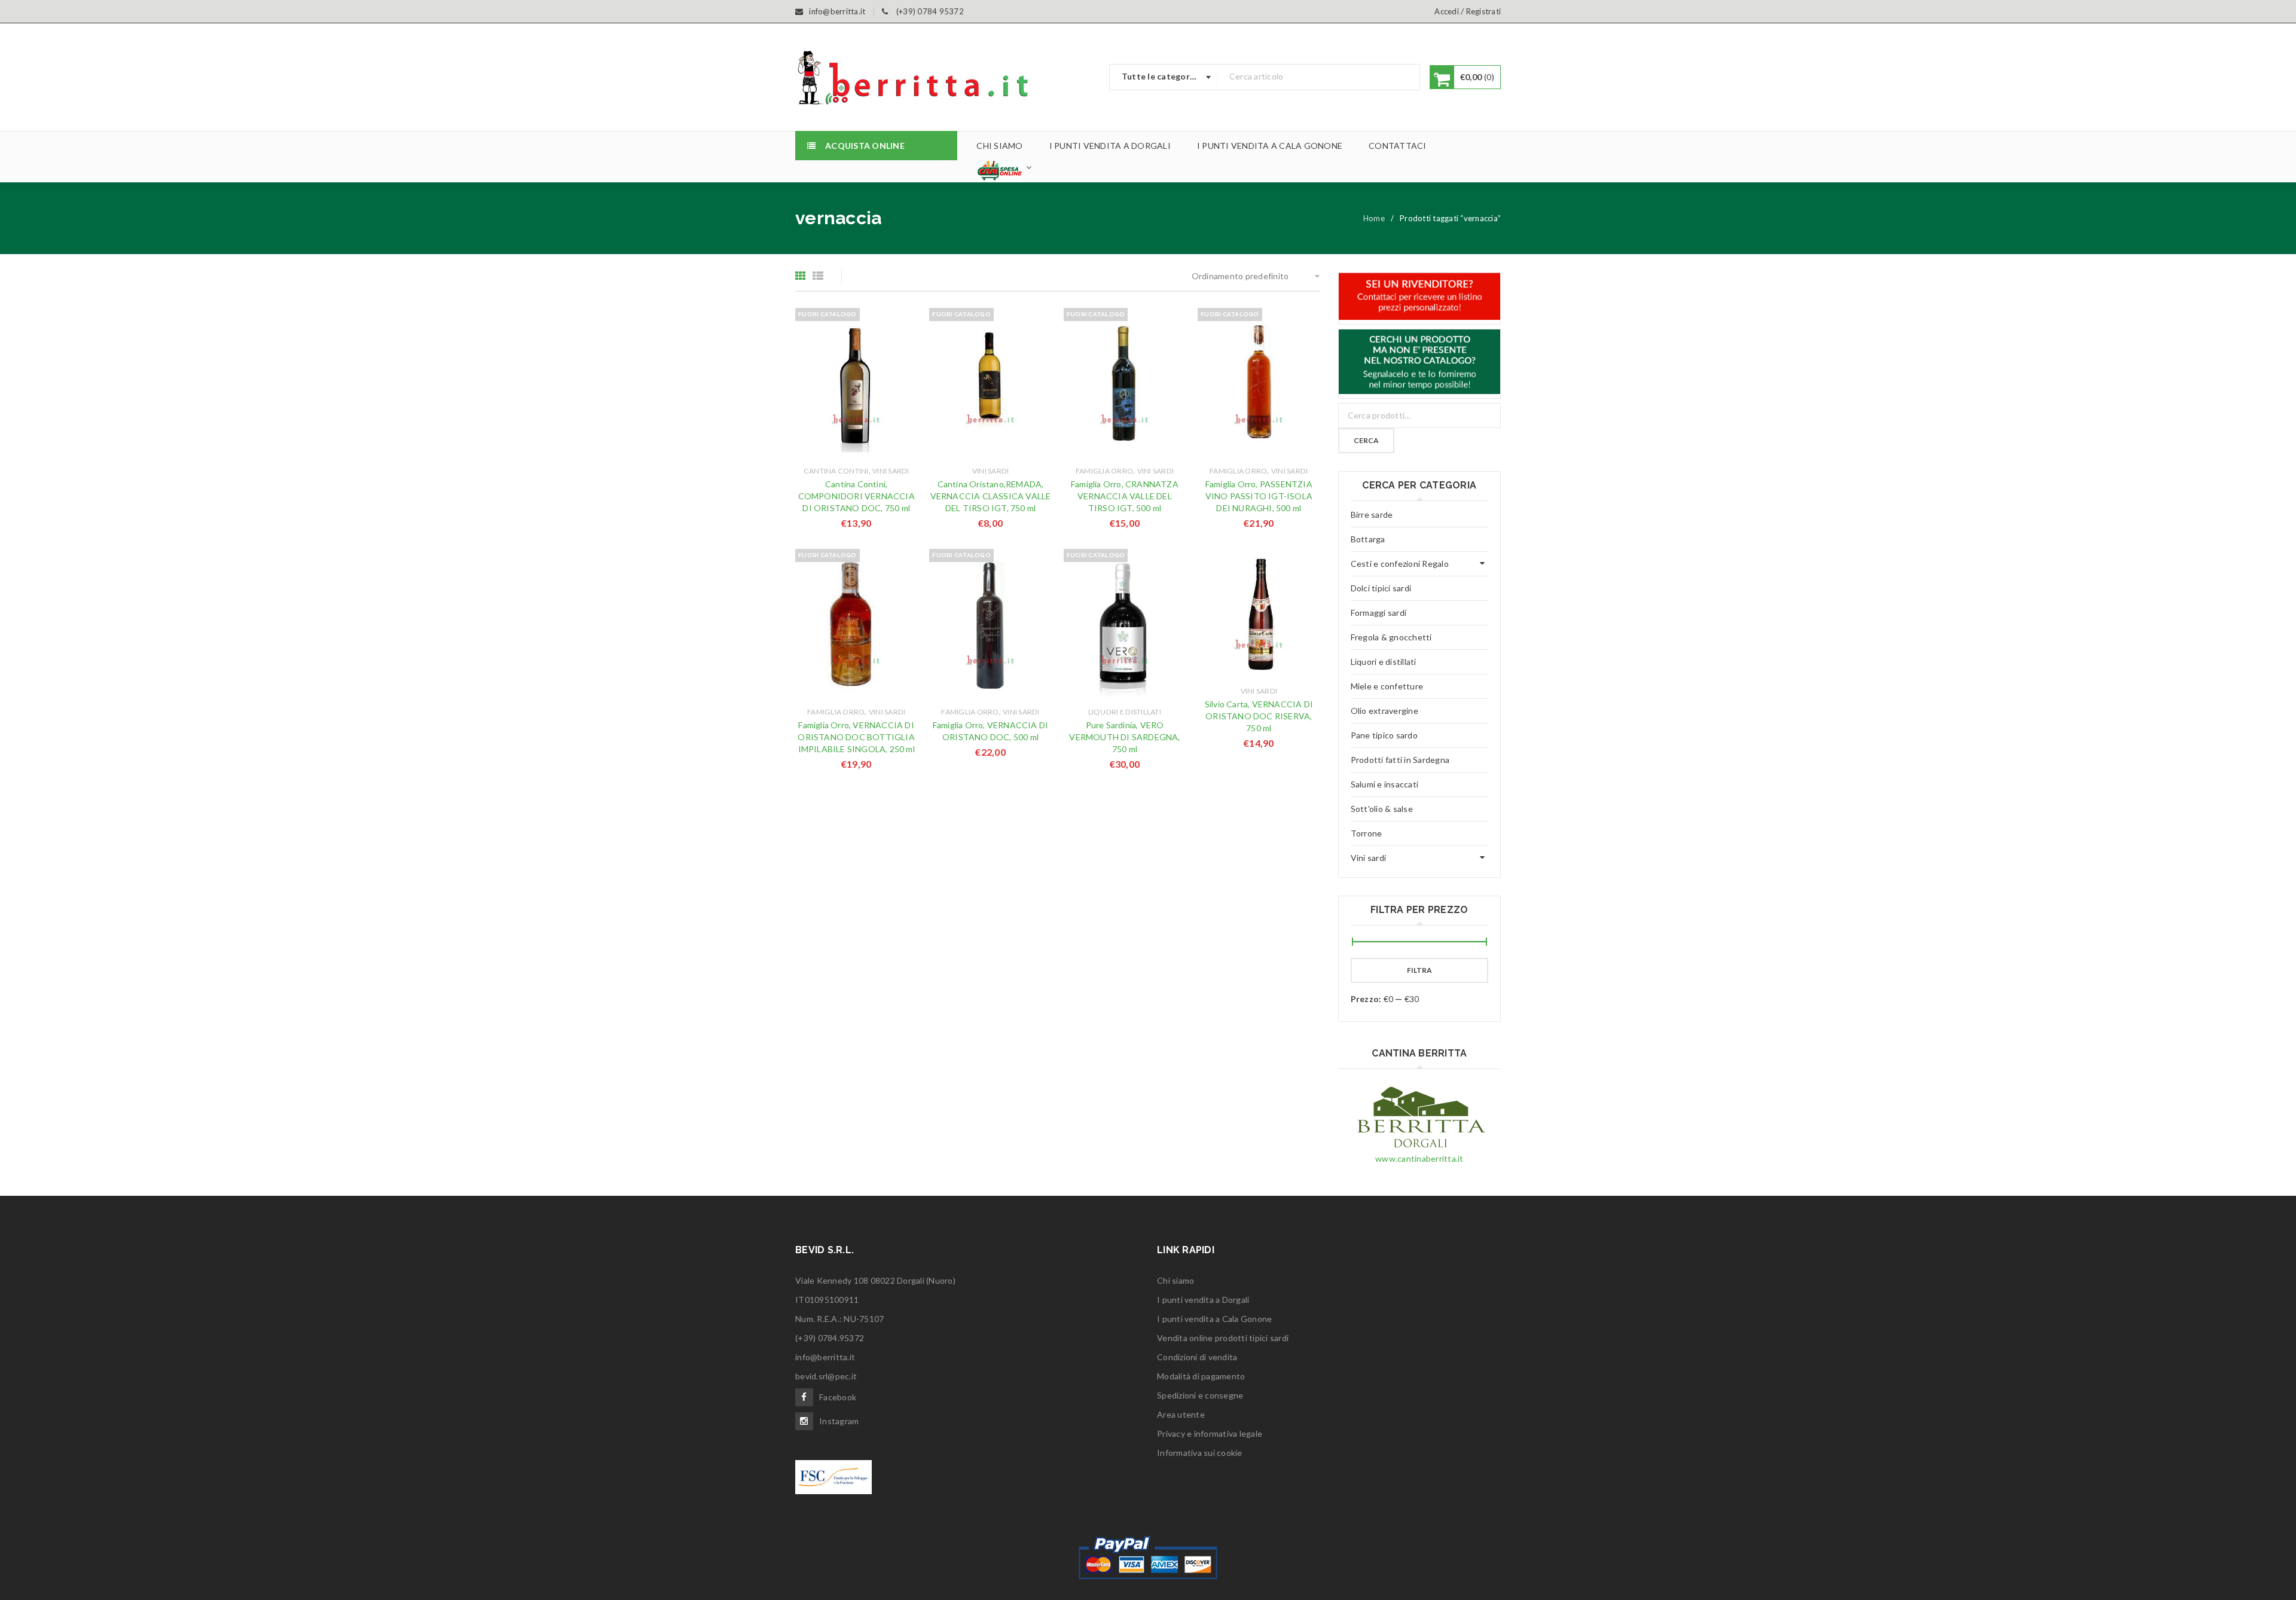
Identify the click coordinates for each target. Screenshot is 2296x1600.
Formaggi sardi (1379, 613)
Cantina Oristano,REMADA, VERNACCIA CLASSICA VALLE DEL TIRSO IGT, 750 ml (991, 496)
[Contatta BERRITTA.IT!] (1420, 296)
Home (1374, 218)
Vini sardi (891, 471)
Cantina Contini (836, 471)
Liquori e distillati (1125, 712)
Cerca (1366, 440)
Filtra (1419, 970)
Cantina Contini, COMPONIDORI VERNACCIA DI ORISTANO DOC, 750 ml (857, 496)
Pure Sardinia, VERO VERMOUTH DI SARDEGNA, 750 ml (1124, 737)
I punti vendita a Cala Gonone (1214, 1319)
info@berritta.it (825, 1357)
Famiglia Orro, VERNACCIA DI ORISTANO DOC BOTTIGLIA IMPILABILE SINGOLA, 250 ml (856, 737)
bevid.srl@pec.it (826, 1376)
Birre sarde (1372, 514)
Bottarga (1368, 539)
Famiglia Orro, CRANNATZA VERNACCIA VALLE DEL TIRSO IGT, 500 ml (1125, 496)
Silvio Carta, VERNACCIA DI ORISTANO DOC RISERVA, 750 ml (1259, 716)
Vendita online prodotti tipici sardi (1223, 1338)
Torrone (1367, 833)
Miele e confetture (1387, 686)
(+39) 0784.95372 (830, 1338)
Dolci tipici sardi (1381, 588)
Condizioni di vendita (1197, 1357)
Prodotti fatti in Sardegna (1400, 760)
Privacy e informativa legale (1210, 1433)
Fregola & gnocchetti (1391, 637)
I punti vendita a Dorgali (1203, 1300)
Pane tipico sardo (1384, 735)
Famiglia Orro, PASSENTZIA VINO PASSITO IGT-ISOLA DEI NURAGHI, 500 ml (1259, 496)
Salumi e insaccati (1385, 784)
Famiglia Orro (1104, 471)
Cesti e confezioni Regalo (1400, 564)
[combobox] (1164, 77)
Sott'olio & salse (1382, 809)
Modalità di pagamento (1201, 1376)
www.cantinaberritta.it (1419, 1158)
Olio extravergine (1384, 711)
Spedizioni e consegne (1200, 1395)
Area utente (1181, 1414)
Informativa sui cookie (1200, 1453)
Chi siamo (1176, 1280)
